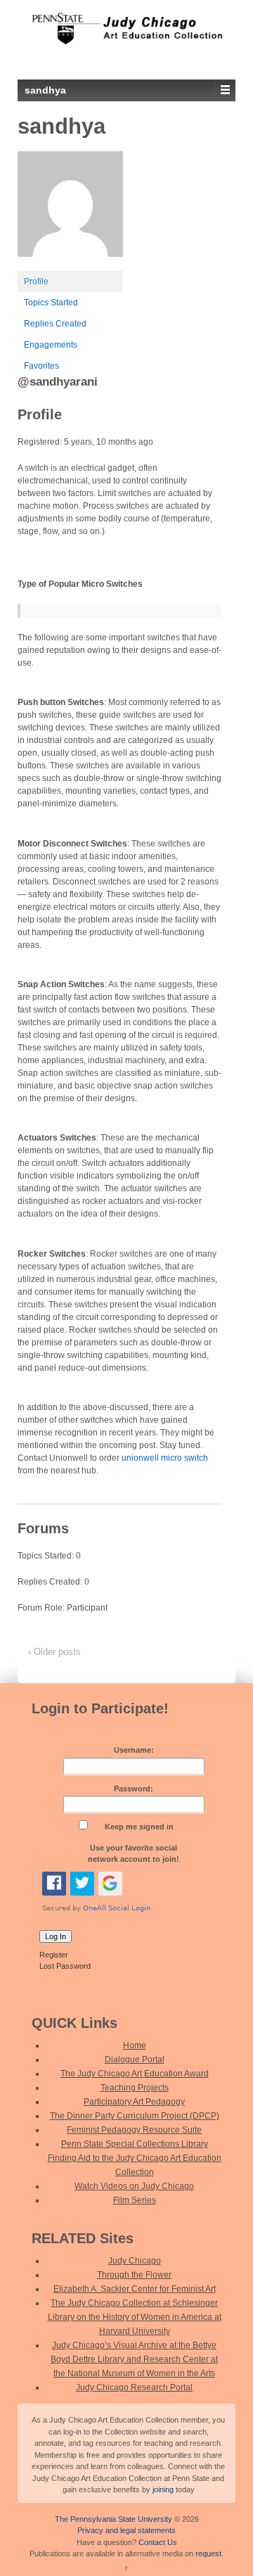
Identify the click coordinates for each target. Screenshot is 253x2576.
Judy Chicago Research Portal (134, 2387)
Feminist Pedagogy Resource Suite (134, 2130)
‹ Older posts (54, 1652)
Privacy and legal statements (126, 2530)
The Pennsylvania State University (113, 2519)
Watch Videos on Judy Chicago (134, 2186)
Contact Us (158, 2542)
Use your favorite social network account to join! (134, 1854)
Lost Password (65, 1966)
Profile (36, 281)
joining (163, 2489)
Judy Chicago (135, 2261)
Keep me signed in (139, 1827)
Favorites (41, 366)
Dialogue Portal (135, 2060)
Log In (56, 1936)
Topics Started (51, 303)
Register (54, 1955)
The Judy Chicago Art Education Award (135, 2074)
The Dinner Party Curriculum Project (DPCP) (135, 2116)
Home (135, 2045)
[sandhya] (70, 210)
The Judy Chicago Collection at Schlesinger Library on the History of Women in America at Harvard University (135, 2317)
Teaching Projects (135, 2088)
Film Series (135, 2200)
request (208, 2553)
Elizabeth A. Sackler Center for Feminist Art (135, 2289)
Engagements (51, 345)
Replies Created (55, 324)
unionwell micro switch (165, 1458)
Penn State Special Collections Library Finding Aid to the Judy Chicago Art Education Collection (135, 2158)
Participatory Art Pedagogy (134, 2102)
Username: (134, 1750)
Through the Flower (134, 2275)
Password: (134, 1789)
